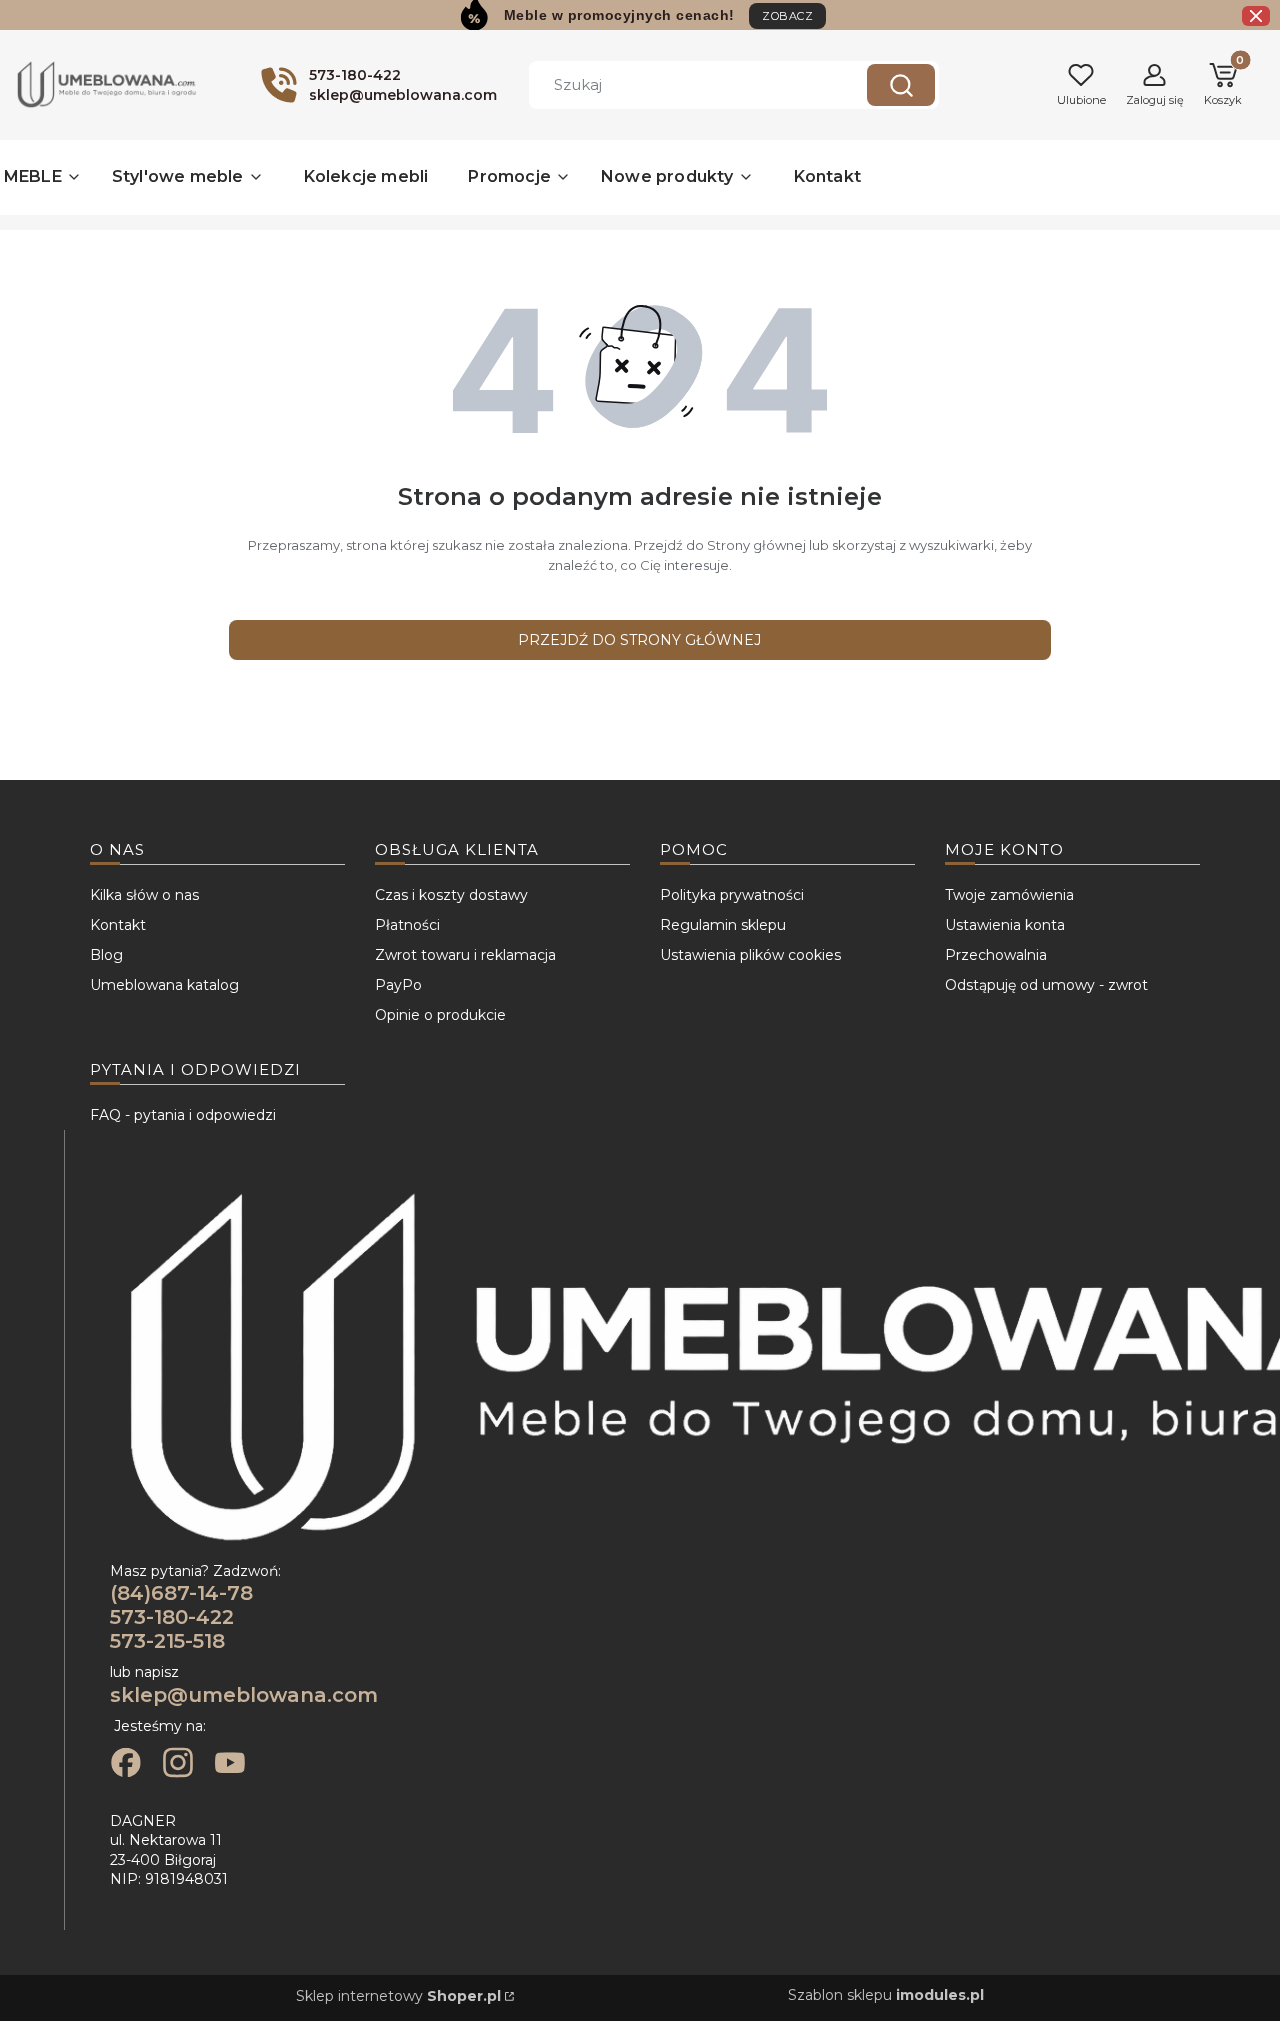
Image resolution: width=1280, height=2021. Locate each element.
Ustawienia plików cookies (750, 955)
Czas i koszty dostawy (451, 895)
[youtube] (230, 1765)
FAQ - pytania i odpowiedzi (183, 1115)
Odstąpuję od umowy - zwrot (1046, 985)
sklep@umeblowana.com (244, 1695)
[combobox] (683, 85)
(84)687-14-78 (181, 1593)
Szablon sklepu (886, 1995)
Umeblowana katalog (164, 985)
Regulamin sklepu (723, 925)
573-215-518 (167, 1641)
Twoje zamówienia (1009, 895)
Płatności (407, 925)
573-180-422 (172, 1617)
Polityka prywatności (732, 895)
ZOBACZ (787, 16)
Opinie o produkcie (440, 1015)
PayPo (398, 985)
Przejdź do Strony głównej (639, 640)
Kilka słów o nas (144, 895)
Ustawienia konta (1005, 925)
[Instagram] (178, 1765)
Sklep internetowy (398, 1996)
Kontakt (118, 925)
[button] (901, 85)
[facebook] (126, 1765)
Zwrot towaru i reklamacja (465, 955)
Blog (106, 955)
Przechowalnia (996, 955)
